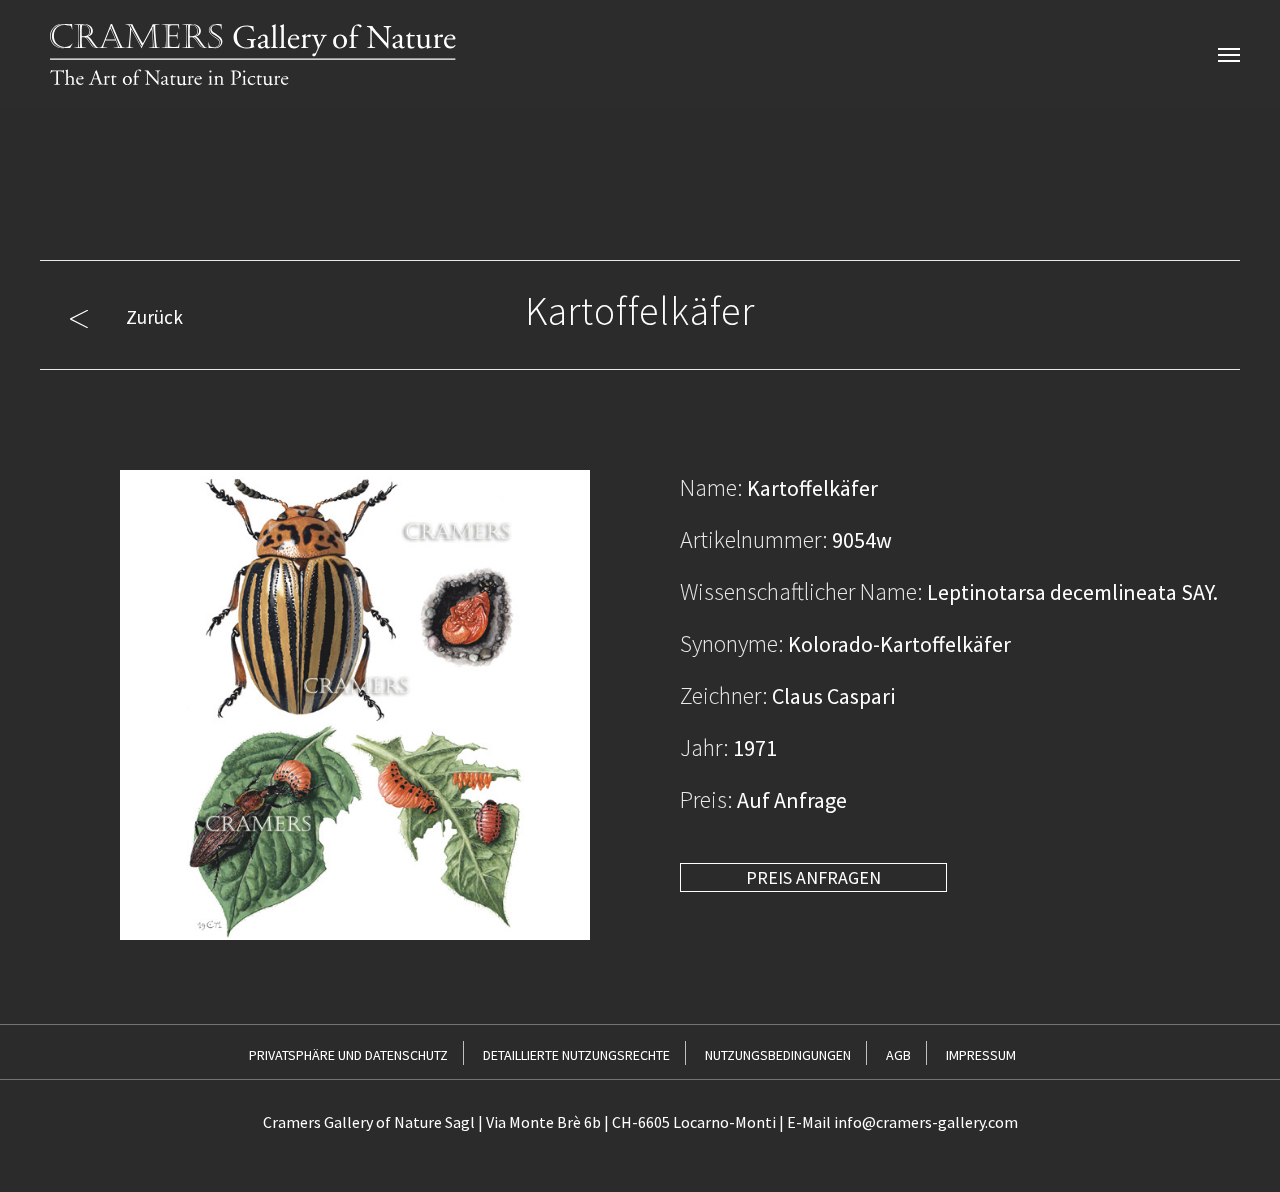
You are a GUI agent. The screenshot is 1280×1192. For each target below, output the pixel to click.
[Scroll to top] (1231, 1143)
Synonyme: (732, 643)
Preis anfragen (813, 877)
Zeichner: (724, 695)
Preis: (706, 799)
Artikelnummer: (754, 539)
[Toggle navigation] (1229, 55)
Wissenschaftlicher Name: (801, 591)
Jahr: (704, 747)
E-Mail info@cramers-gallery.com (902, 1122)
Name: (711, 487)
